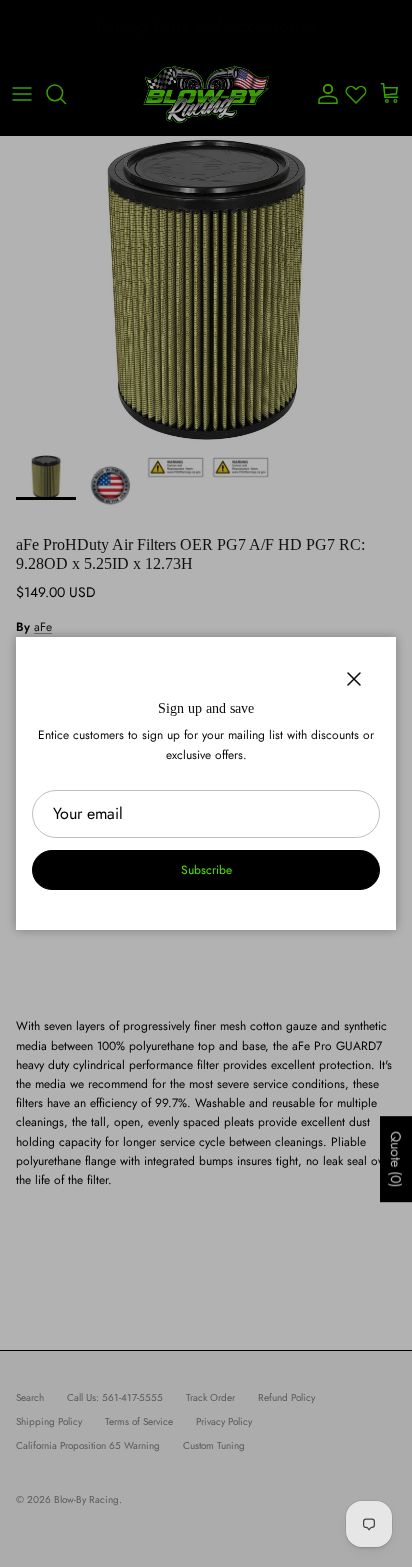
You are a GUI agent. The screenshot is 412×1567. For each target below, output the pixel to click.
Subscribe (206, 870)
